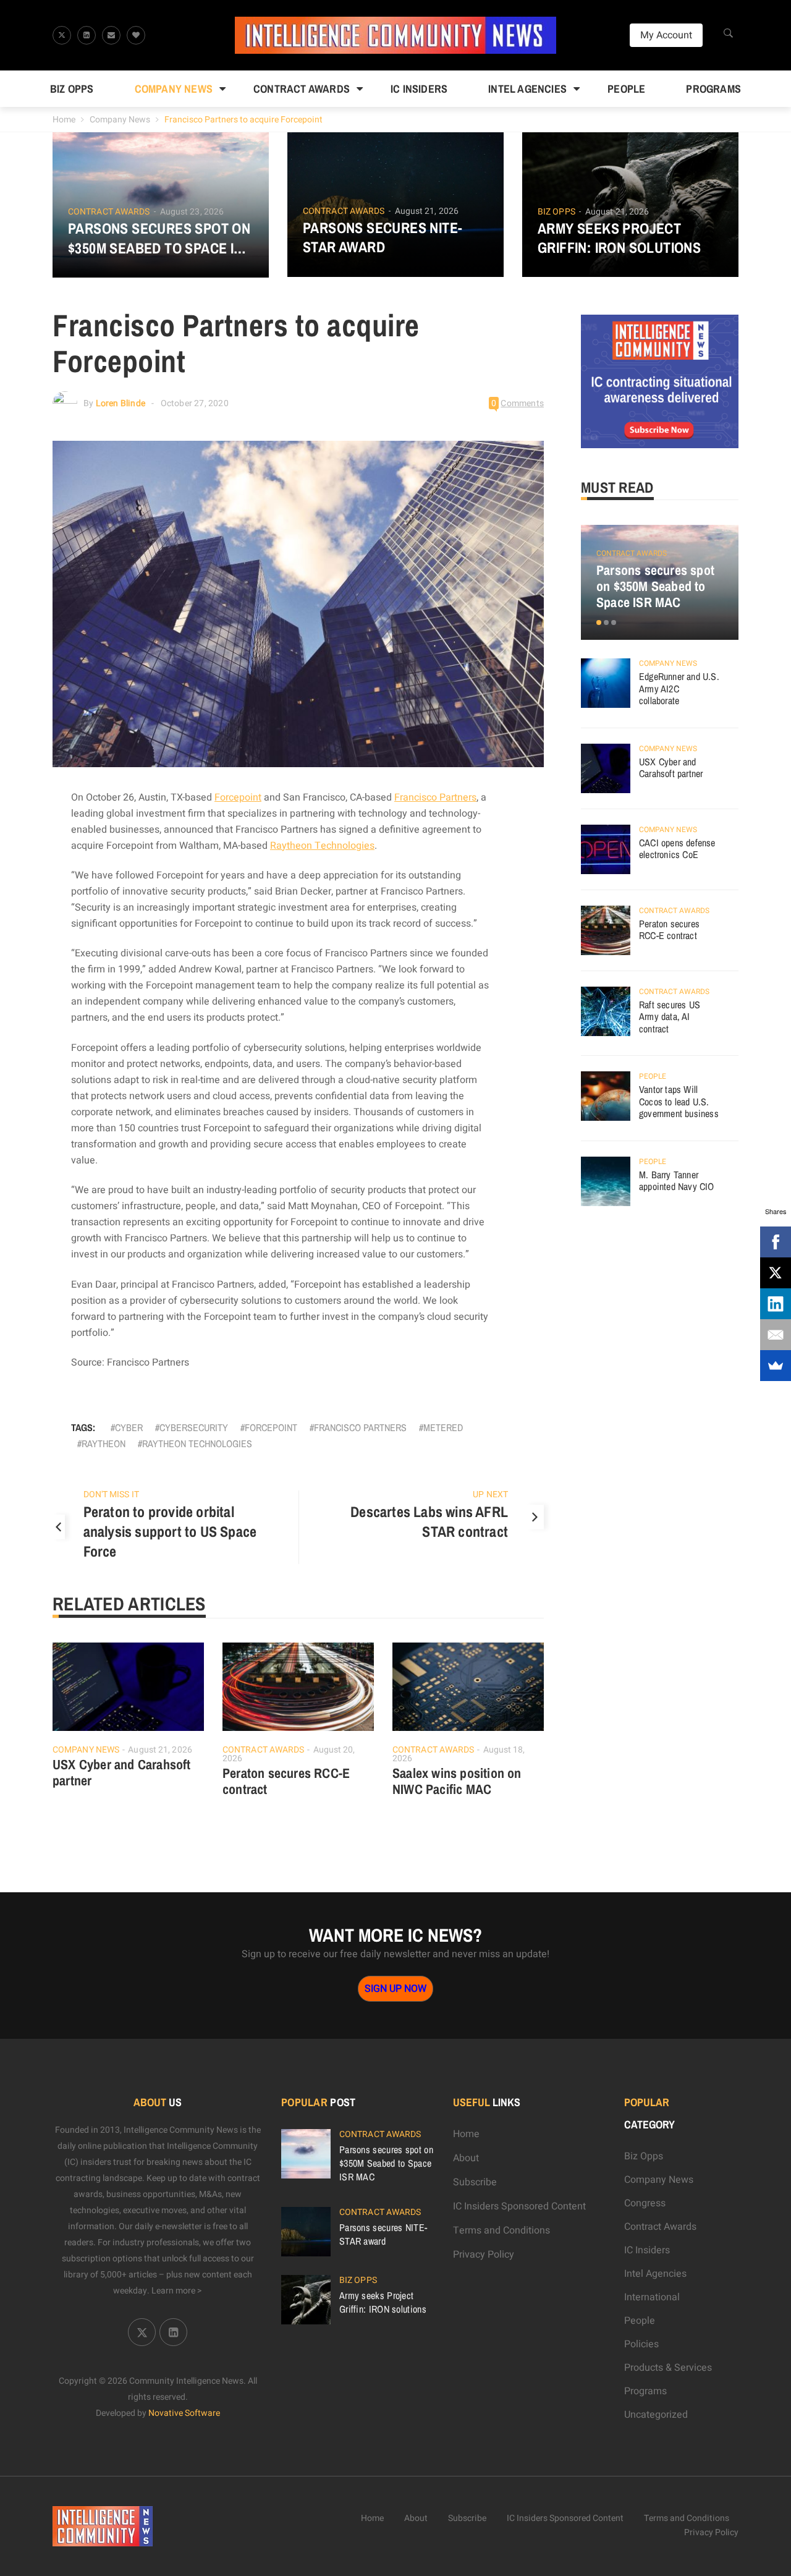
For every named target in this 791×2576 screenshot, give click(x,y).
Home (64, 120)
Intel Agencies (527, 89)
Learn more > (177, 2291)
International (652, 2297)
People (626, 89)
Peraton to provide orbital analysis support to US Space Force (170, 1531)
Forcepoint (238, 797)
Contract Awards (302, 89)
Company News (174, 89)
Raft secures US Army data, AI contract (670, 1017)
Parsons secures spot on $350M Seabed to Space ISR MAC (159, 238)
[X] (776, 1273)
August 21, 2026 (427, 211)
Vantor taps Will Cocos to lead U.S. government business (679, 1101)
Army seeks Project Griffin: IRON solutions (619, 238)
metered (443, 1427)
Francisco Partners (435, 797)
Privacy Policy (484, 2255)
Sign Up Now (395, 1989)
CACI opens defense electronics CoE (677, 849)
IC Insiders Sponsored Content (519, 2206)
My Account (666, 35)
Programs (713, 89)
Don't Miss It (111, 1494)
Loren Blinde (121, 403)
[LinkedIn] (776, 1304)
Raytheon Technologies (322, 846)
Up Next (490, 1494)
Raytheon (104, 1443)
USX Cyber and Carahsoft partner (122, 1772)
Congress (645, 2203)
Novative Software (184, 2413)
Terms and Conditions (501, 2230)
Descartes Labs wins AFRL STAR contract (429, 1521)
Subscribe (475, 2182)
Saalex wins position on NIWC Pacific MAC (457, 1781)
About (466, 2158)
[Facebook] (776, 1242)
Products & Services (668, 2368)
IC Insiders (419, 89)
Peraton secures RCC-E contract (286, 1781)
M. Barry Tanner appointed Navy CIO (677, 1181)
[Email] (776, 1335)
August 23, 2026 (192, 212)
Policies (641, 2344)
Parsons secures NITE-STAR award (383, 237)
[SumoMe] (776, 1366)
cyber (129, 1427)
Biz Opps (72, 89)
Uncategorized (656, 2415)
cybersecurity (194, 1427)
